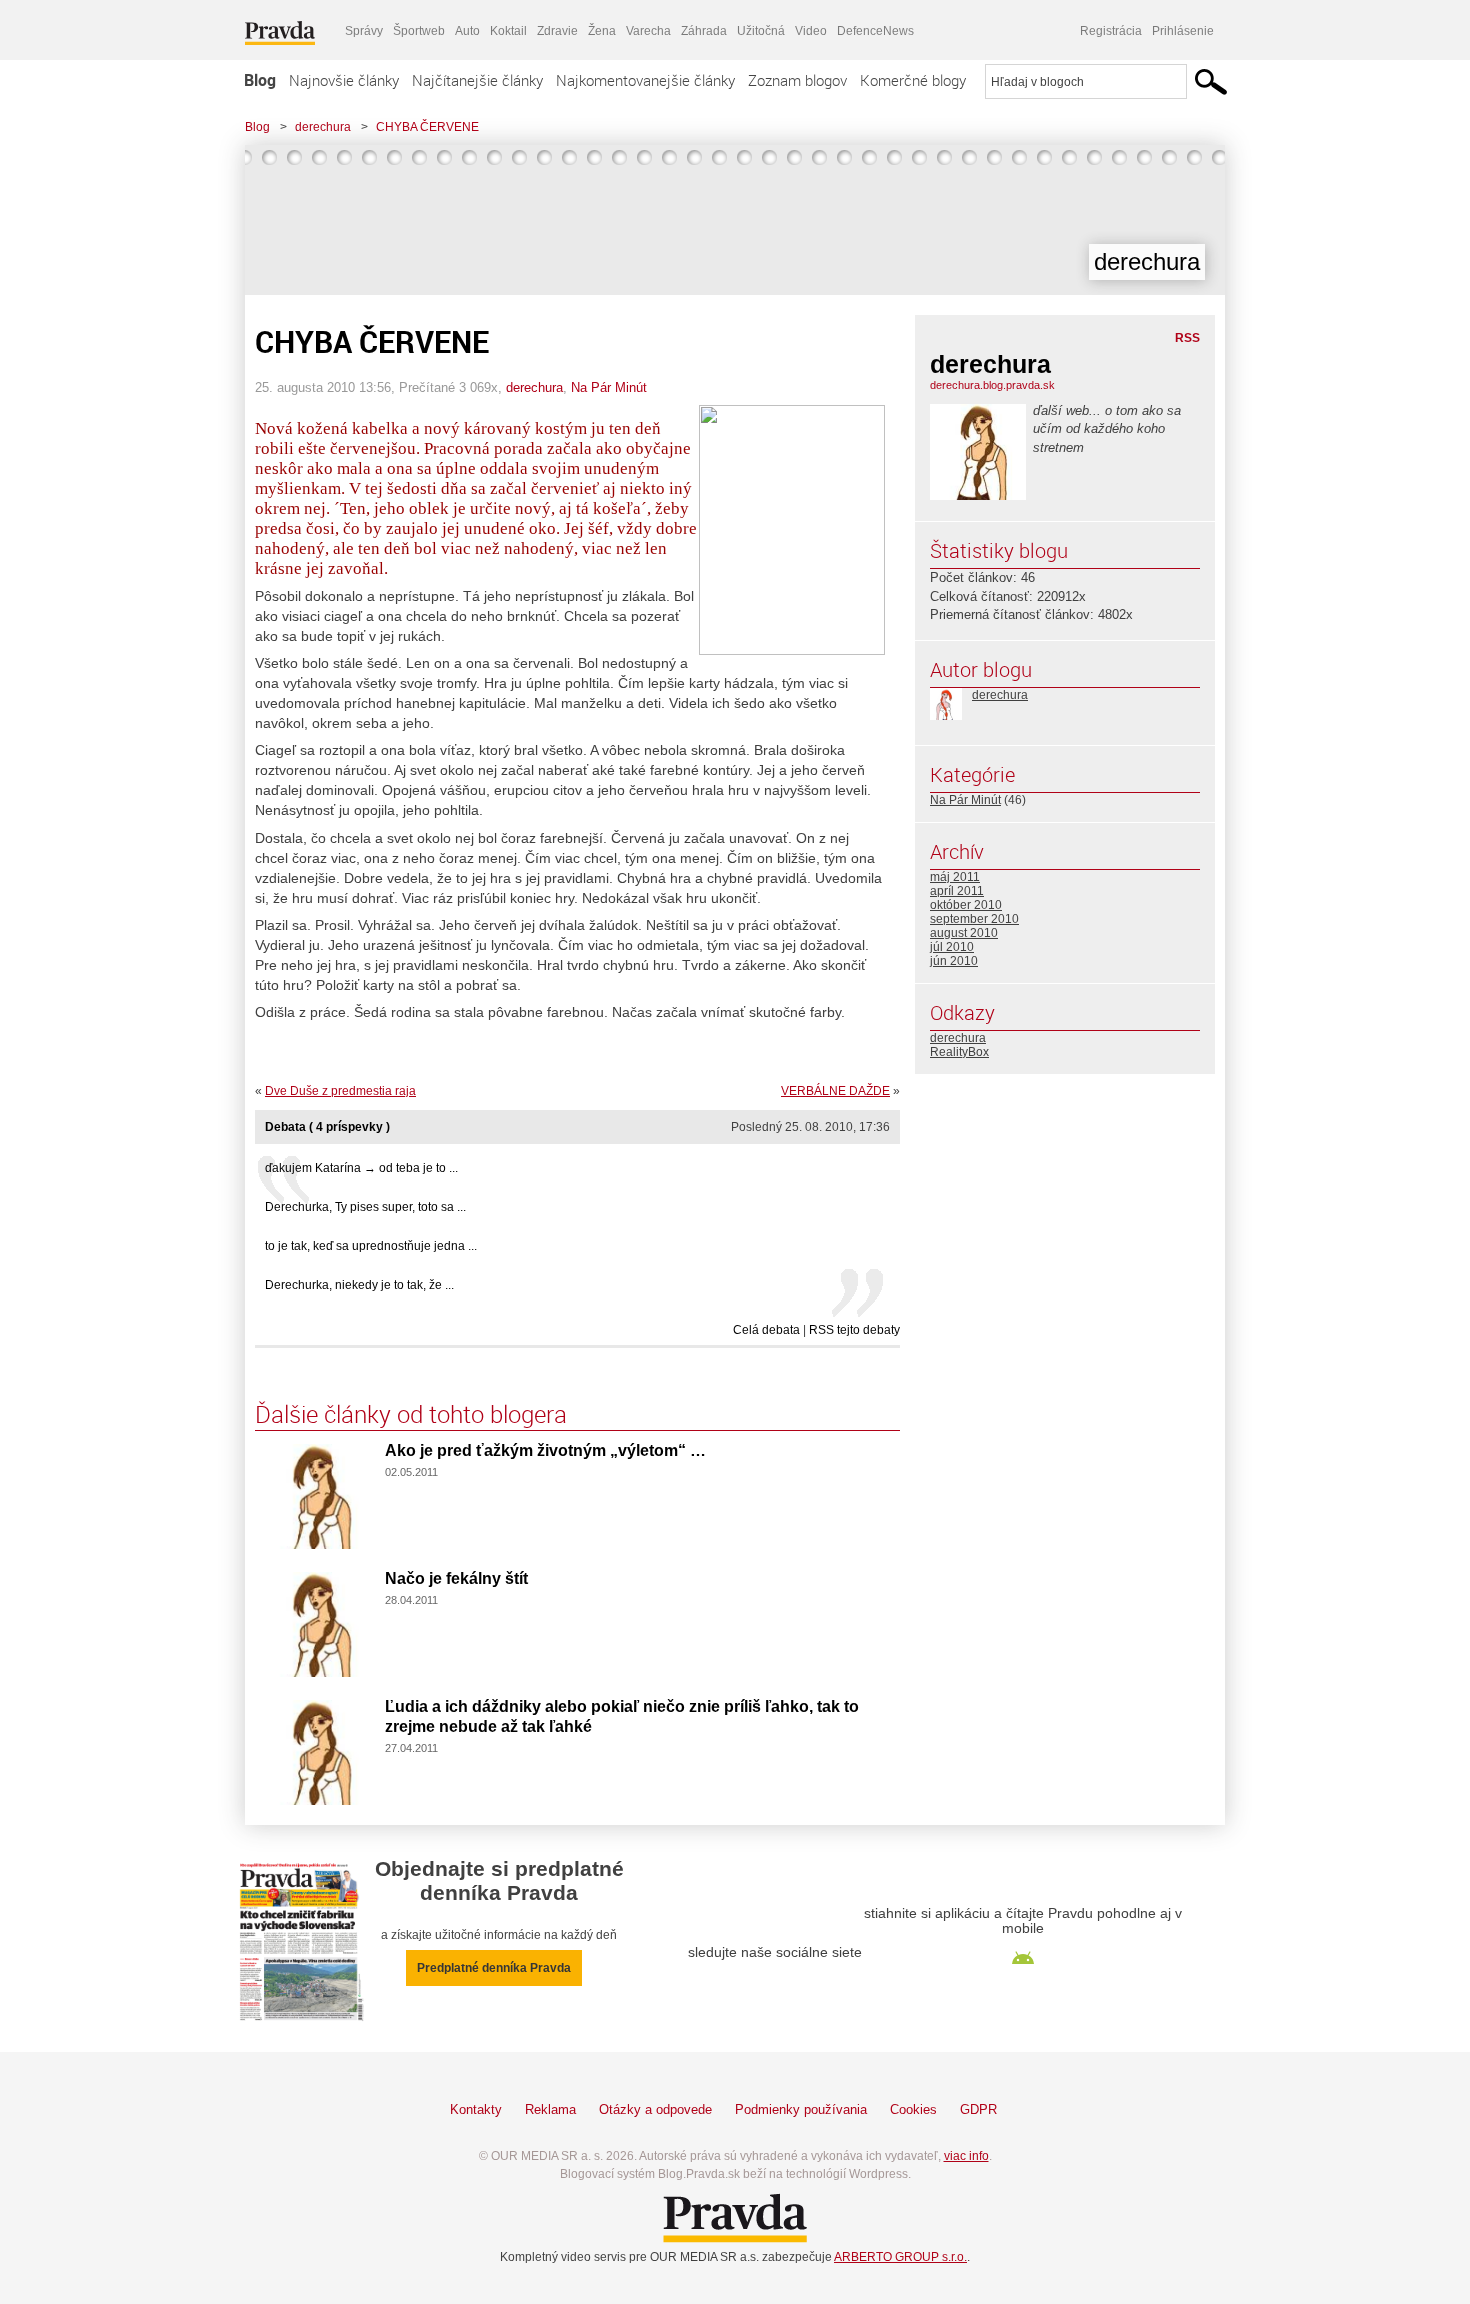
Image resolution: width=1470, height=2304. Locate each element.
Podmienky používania (801, 2109)
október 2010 (966, 905)
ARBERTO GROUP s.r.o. (900, 2257)
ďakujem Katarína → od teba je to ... (361, 1168)
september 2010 (974, 919)
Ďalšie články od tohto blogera (411, 1414)
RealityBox (959, 1052)
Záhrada (704, 31)
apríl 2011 (957, 891)
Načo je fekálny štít (456, 1578)
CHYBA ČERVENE (427, 127)
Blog (260, 80)
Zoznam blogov (797, 80)
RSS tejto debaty (854, 1330)
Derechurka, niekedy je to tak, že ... (359, 1285)
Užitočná (761, 31)
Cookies (913, 2109)
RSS (1187, 338)
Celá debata (766, 1330)
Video (811, 31)
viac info (966, 2156)
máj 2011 (955, 877)
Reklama (550, 2109)
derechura (323, 127)
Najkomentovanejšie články (645, 80)
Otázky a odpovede (655, 2109)
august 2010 (964, 933)
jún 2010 (954, 961)
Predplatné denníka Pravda (494, 1968)
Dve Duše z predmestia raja (340, 1091)
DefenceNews (875, 31)
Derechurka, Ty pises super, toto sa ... (365, 1207)
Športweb (419, 31)
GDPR (978, 2109)
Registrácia (1111, 31)
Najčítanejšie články (477, 80)
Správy (364, 31)
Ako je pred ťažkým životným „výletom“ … (545, 1450)
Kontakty (476, 2109)
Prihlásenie (1183, 31)
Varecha (648, 31)
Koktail (508, 31)
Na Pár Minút (609, 387)
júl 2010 (952, 947)
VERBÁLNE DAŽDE (835, 1091)
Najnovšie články (344, 80)
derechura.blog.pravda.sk (992, 385)
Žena (602, 31)
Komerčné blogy (913, 80)
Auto (467, 31)
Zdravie (557, 31)
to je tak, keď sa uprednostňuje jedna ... (371, 1246)
